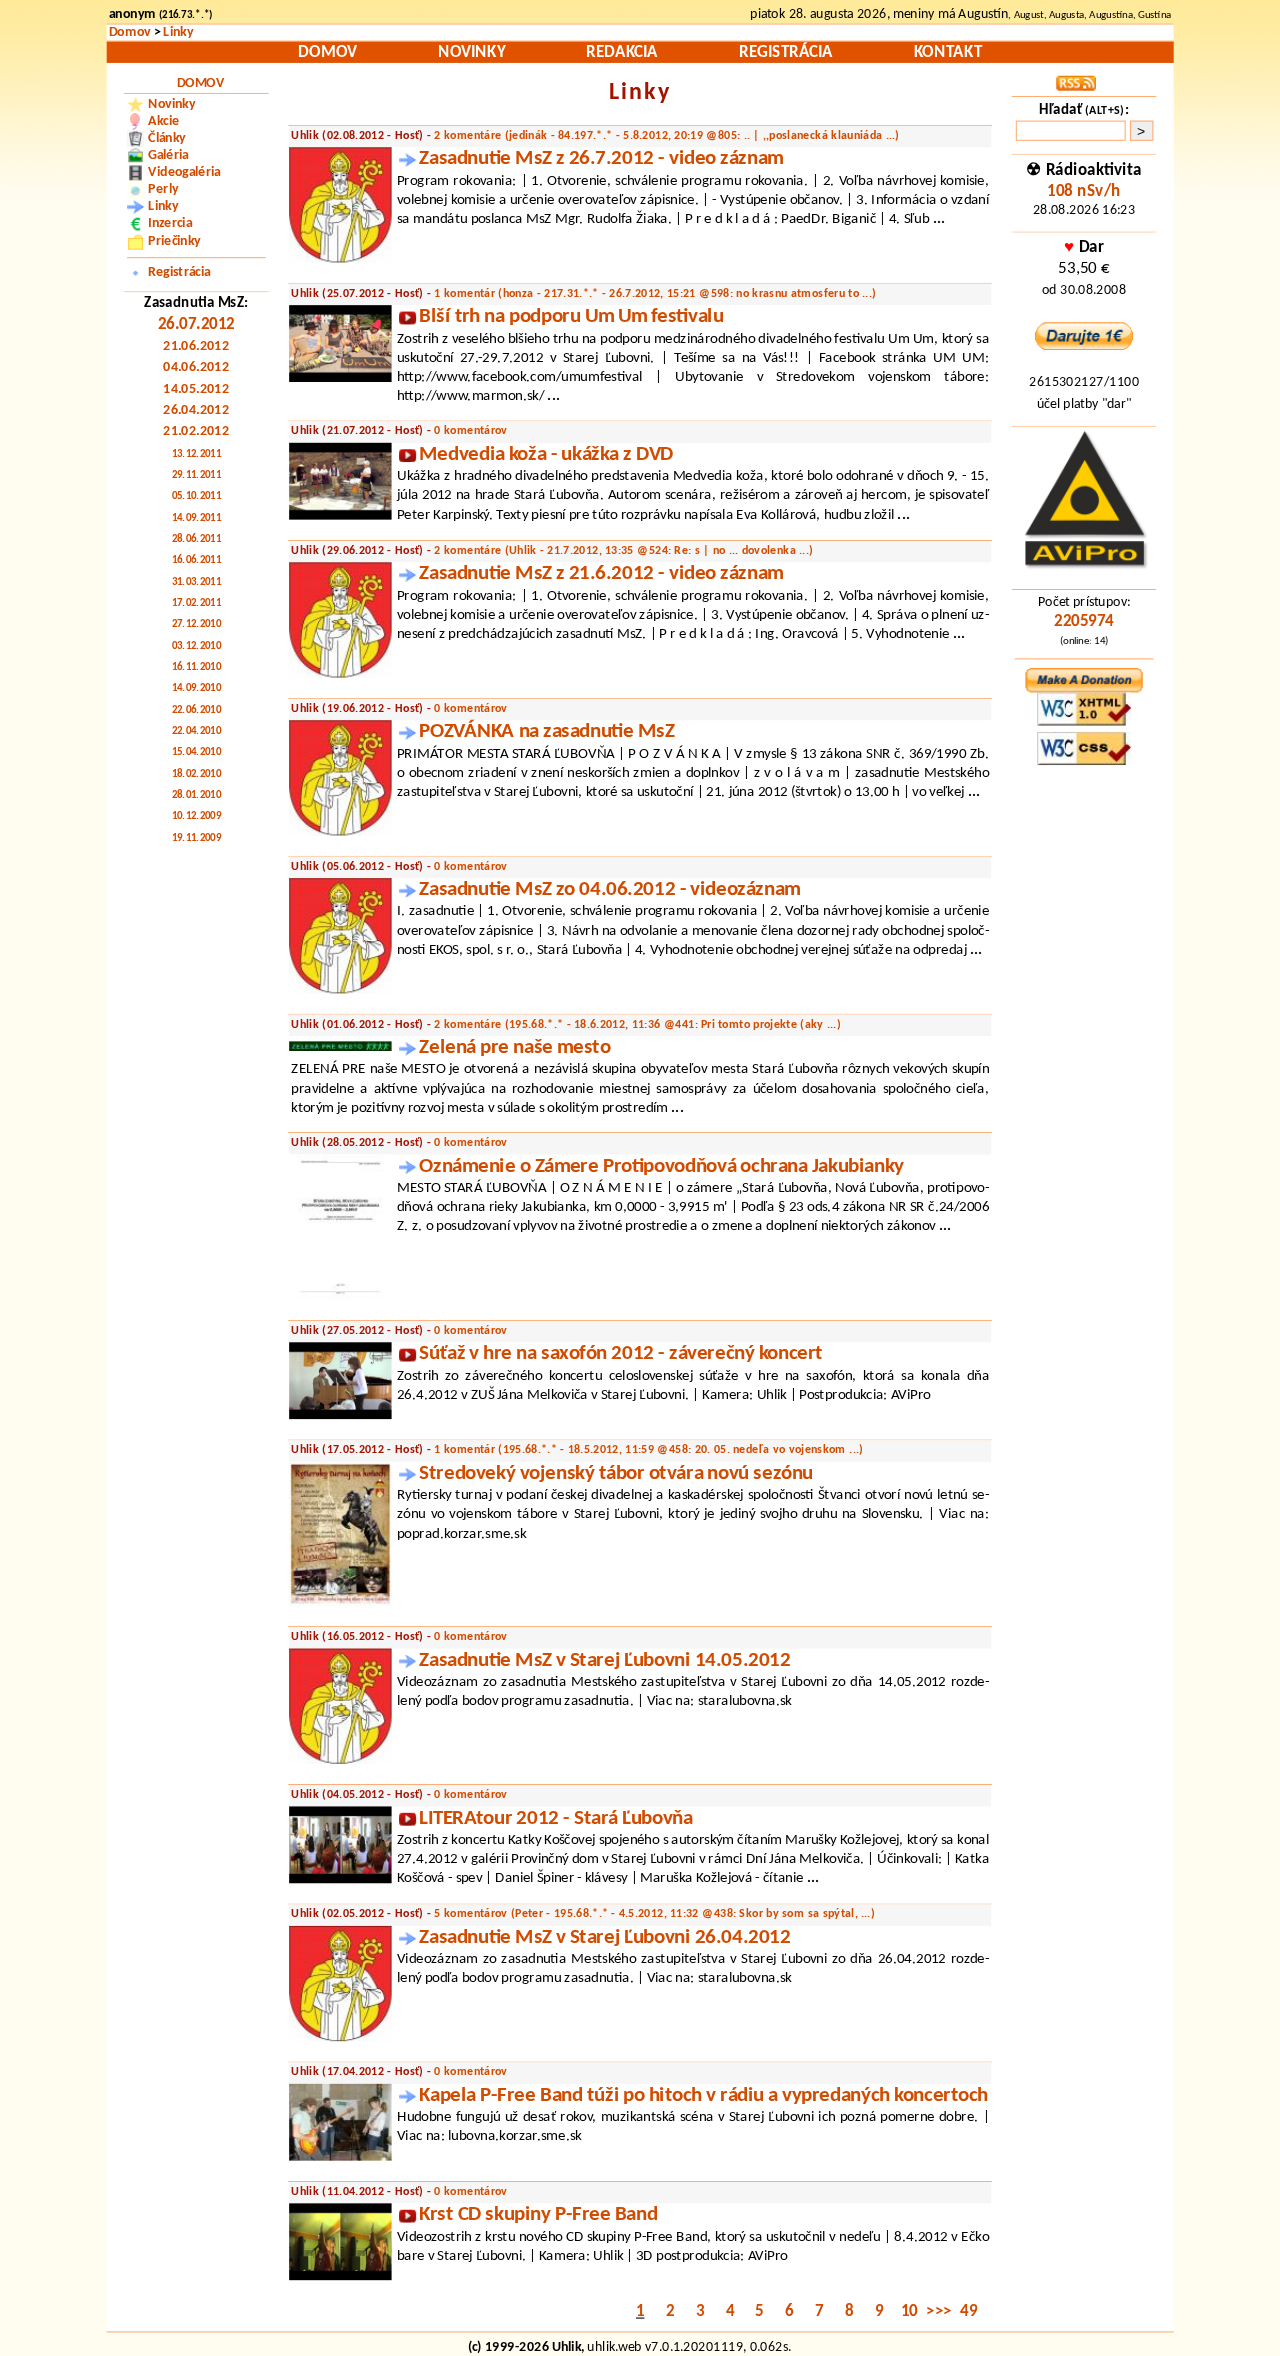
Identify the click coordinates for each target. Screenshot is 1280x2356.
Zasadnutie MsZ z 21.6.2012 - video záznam (601, 574)
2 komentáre (666, 135)
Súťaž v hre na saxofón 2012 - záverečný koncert (620, 1354)
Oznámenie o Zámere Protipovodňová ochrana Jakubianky (661, 1167)
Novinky (471, 52)
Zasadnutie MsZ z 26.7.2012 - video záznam (601, 159)
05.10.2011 (196, 497)
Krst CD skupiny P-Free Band (538, 2215)
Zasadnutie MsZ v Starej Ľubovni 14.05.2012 (604, 1661)
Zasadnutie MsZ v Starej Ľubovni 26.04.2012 (604, 1938)
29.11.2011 (196, 476)
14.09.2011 (196, 519)
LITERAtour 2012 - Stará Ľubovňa (555, 1819)
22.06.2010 (196, 711)
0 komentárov (471, 431)
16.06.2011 (196, 561)
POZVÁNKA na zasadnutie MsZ (546, 732)
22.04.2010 (196, 732)
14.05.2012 (196, 389)
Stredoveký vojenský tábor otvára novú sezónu (616, 1474)
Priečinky (174, 241)
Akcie (163, 121)
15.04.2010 (196, 753)
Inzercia (170, 224)
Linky (178, 33)
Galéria (168, 156)
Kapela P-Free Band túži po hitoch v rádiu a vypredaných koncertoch (703, 2096)
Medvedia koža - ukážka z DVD (546, 455)
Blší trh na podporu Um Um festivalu (571, 317)
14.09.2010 (196, 689)
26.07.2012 (196, 324)
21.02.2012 (196, 432)
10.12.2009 (196, 817)
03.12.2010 (196, 647)
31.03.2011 (196, 583)
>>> (939, 2312)
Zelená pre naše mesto (514, 1048)
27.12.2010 (196, 625)
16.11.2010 (196, 668)
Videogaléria (184, 173)
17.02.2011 (196, 604)
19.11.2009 (196, 839)
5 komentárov (654, 1914)
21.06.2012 (196, 347)
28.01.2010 (196, 796)
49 (968, 2312)
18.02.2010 (196, 775)
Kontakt (948, 52)
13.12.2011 (196, 455)
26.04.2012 (196, 411)
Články (166, 138)
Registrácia (786, 52)
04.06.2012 (196, 368)
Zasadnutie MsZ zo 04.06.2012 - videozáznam (609, 890)
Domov (130, 33)
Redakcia (621, 52)
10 (909, 2312)
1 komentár (655, 293)
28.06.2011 (196, 540)
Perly (163, 190)
